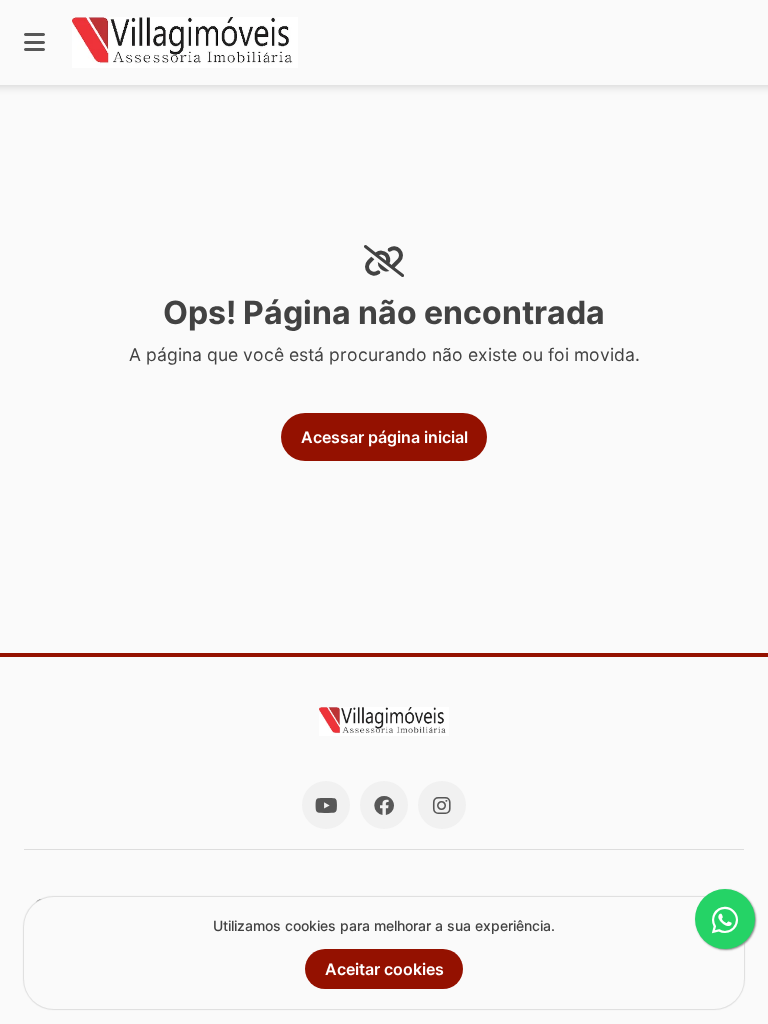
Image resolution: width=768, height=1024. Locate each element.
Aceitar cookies (384, 969)
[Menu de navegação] (34, 42)
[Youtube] (326, 805)
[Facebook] (384, 805)
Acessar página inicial (384, 437)
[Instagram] (442, 805)
